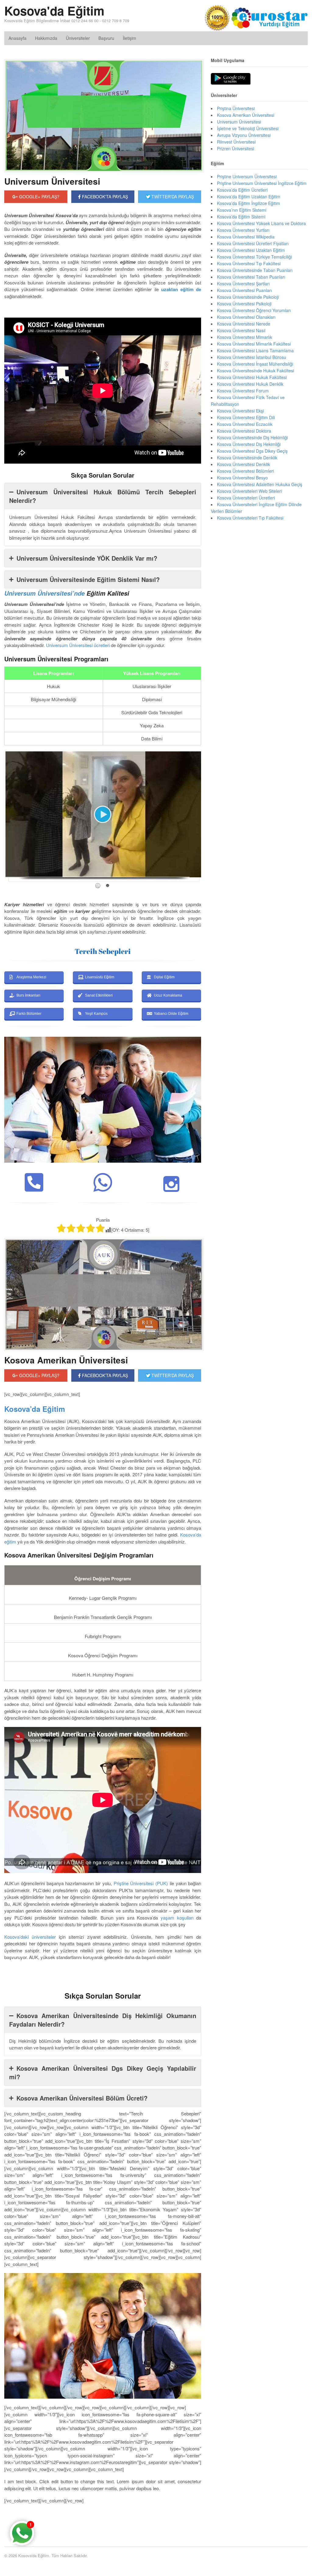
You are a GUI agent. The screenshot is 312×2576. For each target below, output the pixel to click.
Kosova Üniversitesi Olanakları (246, 317)
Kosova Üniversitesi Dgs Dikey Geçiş (252, 451)
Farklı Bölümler (29, 1014)
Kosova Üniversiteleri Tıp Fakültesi (250, 518)
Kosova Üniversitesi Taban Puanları (251, 277)
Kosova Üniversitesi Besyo (242, 478)
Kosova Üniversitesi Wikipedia (246, 237)
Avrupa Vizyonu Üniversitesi (244, 135)
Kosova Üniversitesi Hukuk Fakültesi (252, 377)
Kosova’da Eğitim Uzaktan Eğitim (249, 197)
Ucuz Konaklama (168, 995)
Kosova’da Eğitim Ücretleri (242, 190)
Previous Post (103, 2519)
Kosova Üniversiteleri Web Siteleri (249, 491)
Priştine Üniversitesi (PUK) (141, 1883)
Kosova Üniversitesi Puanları (244, 290)
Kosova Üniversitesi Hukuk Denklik (250, 384)
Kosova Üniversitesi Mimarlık (245, 337)
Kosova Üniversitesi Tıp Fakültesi (249, 263)
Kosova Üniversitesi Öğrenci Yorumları (254, 310)
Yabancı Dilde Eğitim (171, 1014)
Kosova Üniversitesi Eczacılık (245, 424)
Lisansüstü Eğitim (100, 977)
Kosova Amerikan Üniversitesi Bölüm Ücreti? (82, 2098)
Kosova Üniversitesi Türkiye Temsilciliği (254, 257)
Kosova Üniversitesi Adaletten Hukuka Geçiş (260, 484)
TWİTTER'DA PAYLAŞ (172, 197)
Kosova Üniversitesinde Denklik (247, 458)
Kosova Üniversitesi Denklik (243, 464)
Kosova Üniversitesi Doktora (244, 431)
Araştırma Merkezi (31, 977)
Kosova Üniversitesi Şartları (243, 284)
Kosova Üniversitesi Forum (243, 391)
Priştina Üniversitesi (236, 108)
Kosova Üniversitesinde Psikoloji (248, 297)
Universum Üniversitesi (52, 181)
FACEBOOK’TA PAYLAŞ (104, 1375)
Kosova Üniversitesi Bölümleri (245, 471)
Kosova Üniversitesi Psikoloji (244, 304)
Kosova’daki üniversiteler (30, 1937)
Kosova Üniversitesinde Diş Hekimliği (252, 437)
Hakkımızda (46, 38)
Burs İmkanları (28, 995)
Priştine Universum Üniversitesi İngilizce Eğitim (262, 183)
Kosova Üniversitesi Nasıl (241, 330)
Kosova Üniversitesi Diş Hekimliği (249, 444)
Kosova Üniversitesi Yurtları (243, 230)
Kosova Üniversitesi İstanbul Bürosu (252, 357)
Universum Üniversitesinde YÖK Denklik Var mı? (87, 558)
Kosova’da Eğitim (35, 1409)
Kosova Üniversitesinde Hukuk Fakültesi (255, 371)
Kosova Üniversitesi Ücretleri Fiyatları (253, 243)
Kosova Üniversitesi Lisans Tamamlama (255, 350)
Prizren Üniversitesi (236, 148)
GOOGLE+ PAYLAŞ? (39, 197)
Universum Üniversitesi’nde (44, 593)
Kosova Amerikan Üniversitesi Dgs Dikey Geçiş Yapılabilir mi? (103, 2072)
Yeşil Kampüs (96, 1014)
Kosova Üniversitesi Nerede (244, 324)
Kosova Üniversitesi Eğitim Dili (246, 417)
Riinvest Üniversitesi (236, 142)
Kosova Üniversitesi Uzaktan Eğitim (251, 250)
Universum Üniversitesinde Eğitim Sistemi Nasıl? (88, 579)
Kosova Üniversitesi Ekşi (240, 411)
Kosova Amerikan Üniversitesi (66, 1360)
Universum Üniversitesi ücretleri (78, 645)
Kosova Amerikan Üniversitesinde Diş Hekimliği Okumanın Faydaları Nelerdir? (103, 2020)
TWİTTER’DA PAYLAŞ (172, 1375)
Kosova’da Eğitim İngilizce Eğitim (248, 203)
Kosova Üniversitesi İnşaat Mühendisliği (255, 364)
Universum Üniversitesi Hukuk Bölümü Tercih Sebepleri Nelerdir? (103, 496)
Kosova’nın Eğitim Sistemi (242, 210)
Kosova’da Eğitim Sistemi (241, 217)
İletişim (129, 38)
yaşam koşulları (177, 1918)
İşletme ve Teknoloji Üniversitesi (248, 128)
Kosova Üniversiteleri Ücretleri (246, 498)
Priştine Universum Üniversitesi (247, 176)
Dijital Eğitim (164, 977)
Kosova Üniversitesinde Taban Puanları (255, 270)
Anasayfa (18, 38)
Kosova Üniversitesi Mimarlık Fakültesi (254, 344)
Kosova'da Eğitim (54, 10)
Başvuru (106, 38)
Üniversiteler (78, 38)
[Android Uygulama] (231, 79)
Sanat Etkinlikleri (99, 995)
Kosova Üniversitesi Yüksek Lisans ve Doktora (261, 223)
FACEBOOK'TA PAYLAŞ (104, 197)
